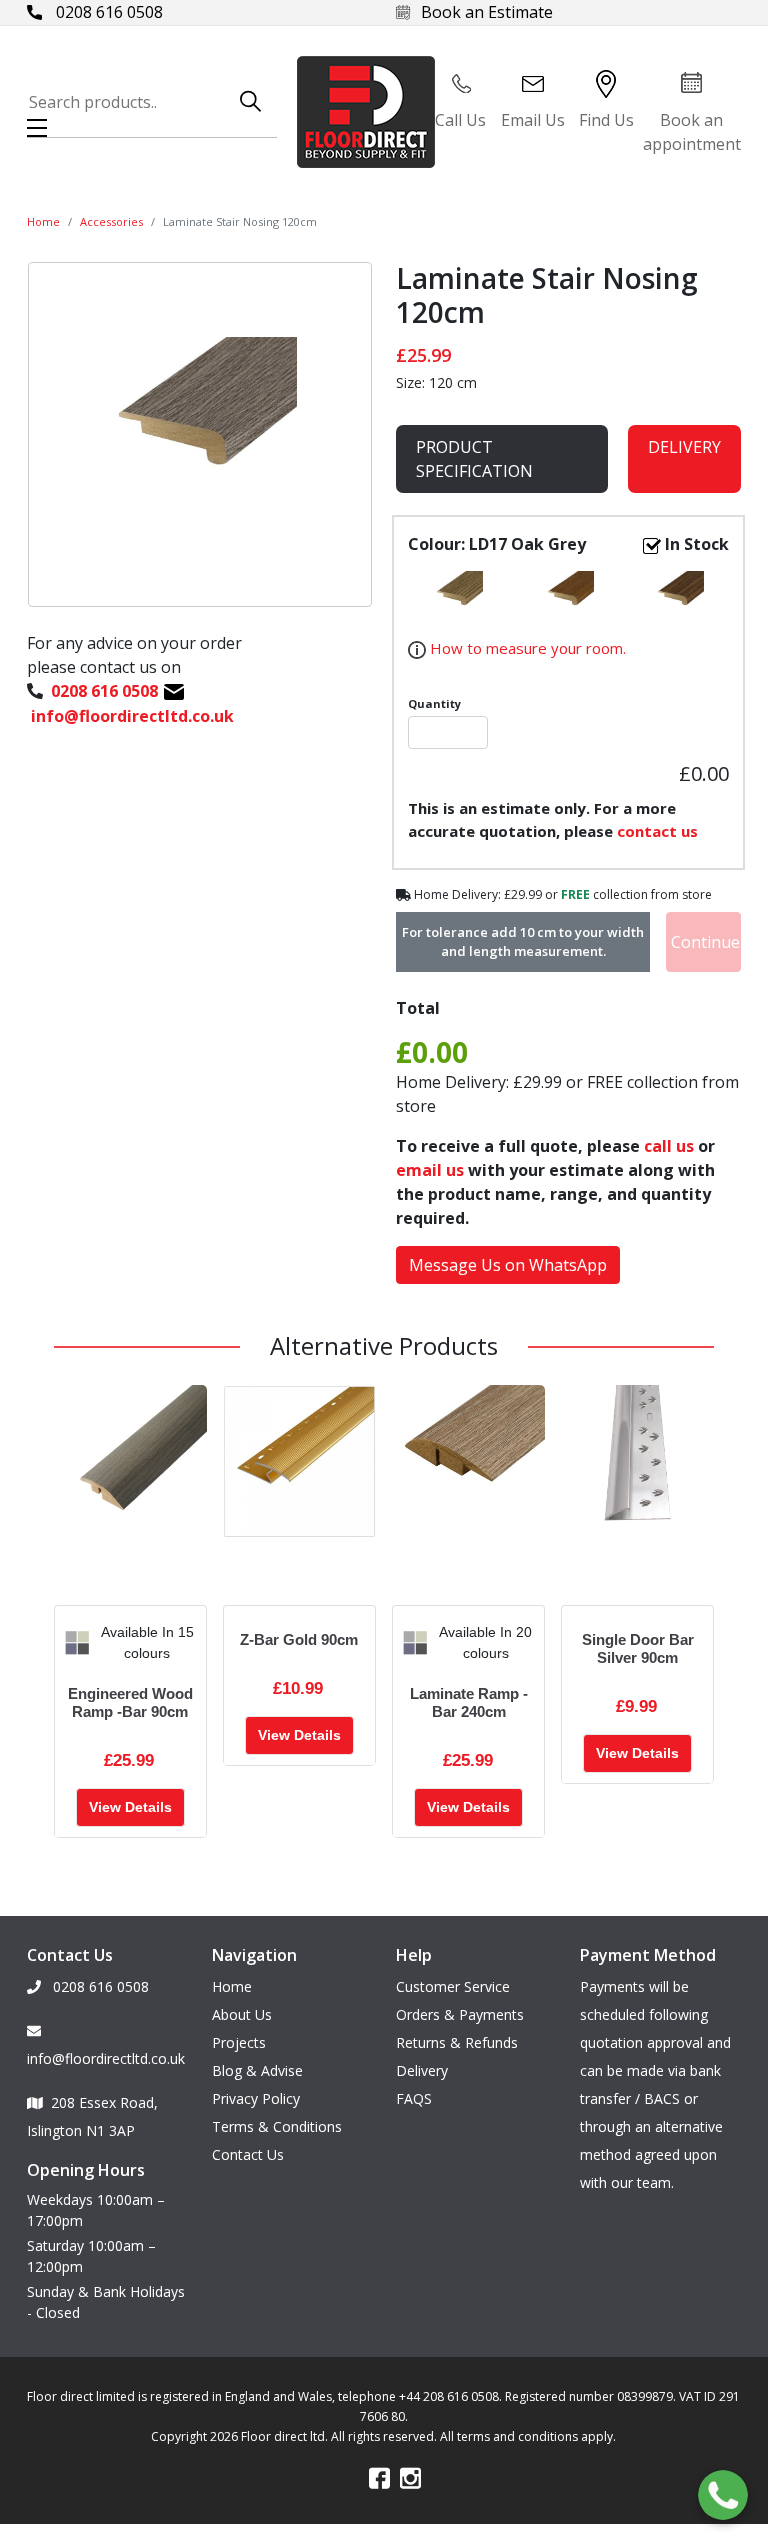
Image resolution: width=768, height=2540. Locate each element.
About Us (242, 2014)
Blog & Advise (257, 2070)
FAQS (414, 2098)
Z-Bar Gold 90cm (299, 1639)
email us (430, 1170)
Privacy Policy (256, 2098)
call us (669, 1146)
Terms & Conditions (277, 2126)
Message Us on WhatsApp (508, 1265)
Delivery (684, 447)
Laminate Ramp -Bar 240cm (469, 1702)
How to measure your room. (526, 648)
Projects (239, 2042)
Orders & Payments (460, 2014)
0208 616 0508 (107, 12)
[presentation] (70, 1643)
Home (43, 221)
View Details (130, 1807)
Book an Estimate (487, 12)
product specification (474, 459)
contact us (657, 831)
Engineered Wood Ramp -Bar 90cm (130, 1702)
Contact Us (248, 2154)
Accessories (111, 221)
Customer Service (453, 1986)
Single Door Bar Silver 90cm (638, 1648)
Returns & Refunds (457, 2042)
